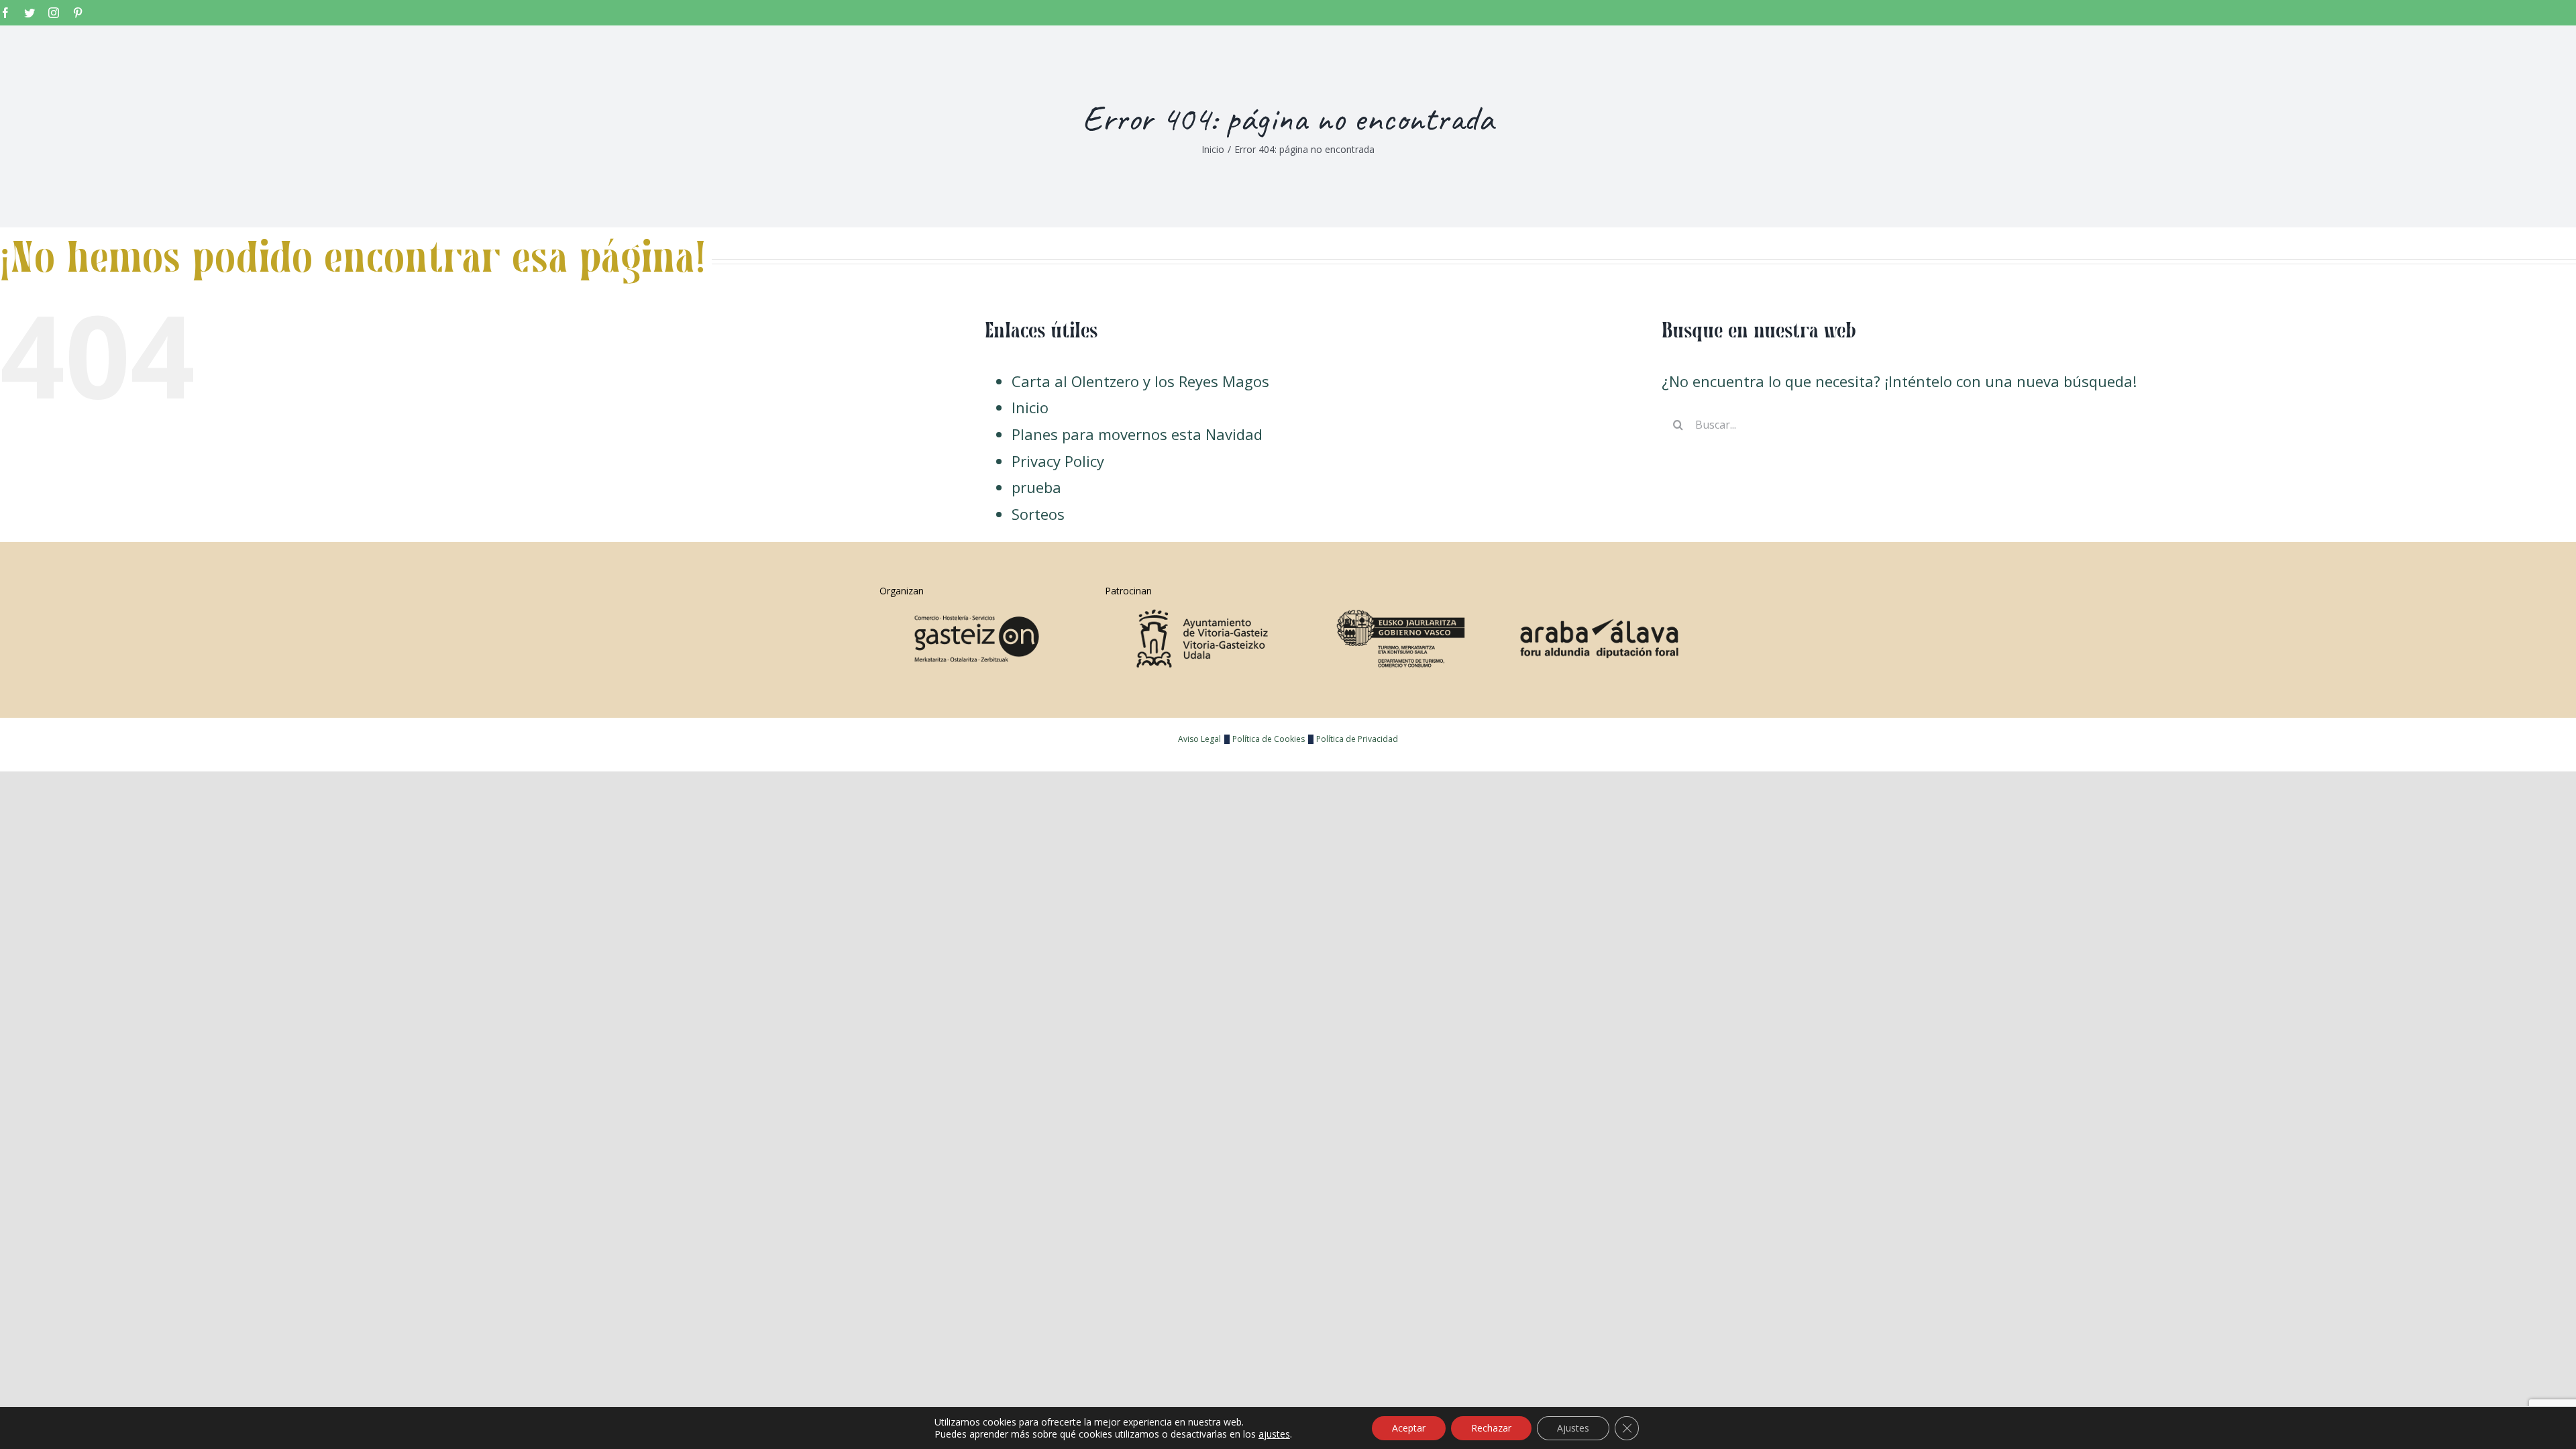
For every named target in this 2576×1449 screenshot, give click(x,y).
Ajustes (1573, 1428)
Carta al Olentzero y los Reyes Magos (1140, 381)
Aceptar (1409, 1428)
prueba (1036, 487)
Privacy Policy (1058, 461)
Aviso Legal (1199, 739)
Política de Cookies (1269, 739)
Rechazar (1491, 1428)
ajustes (1274, 1434)
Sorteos (1038, 514)
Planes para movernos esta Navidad (1137, 434)
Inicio (1030, 407)
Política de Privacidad (1357, 739)
